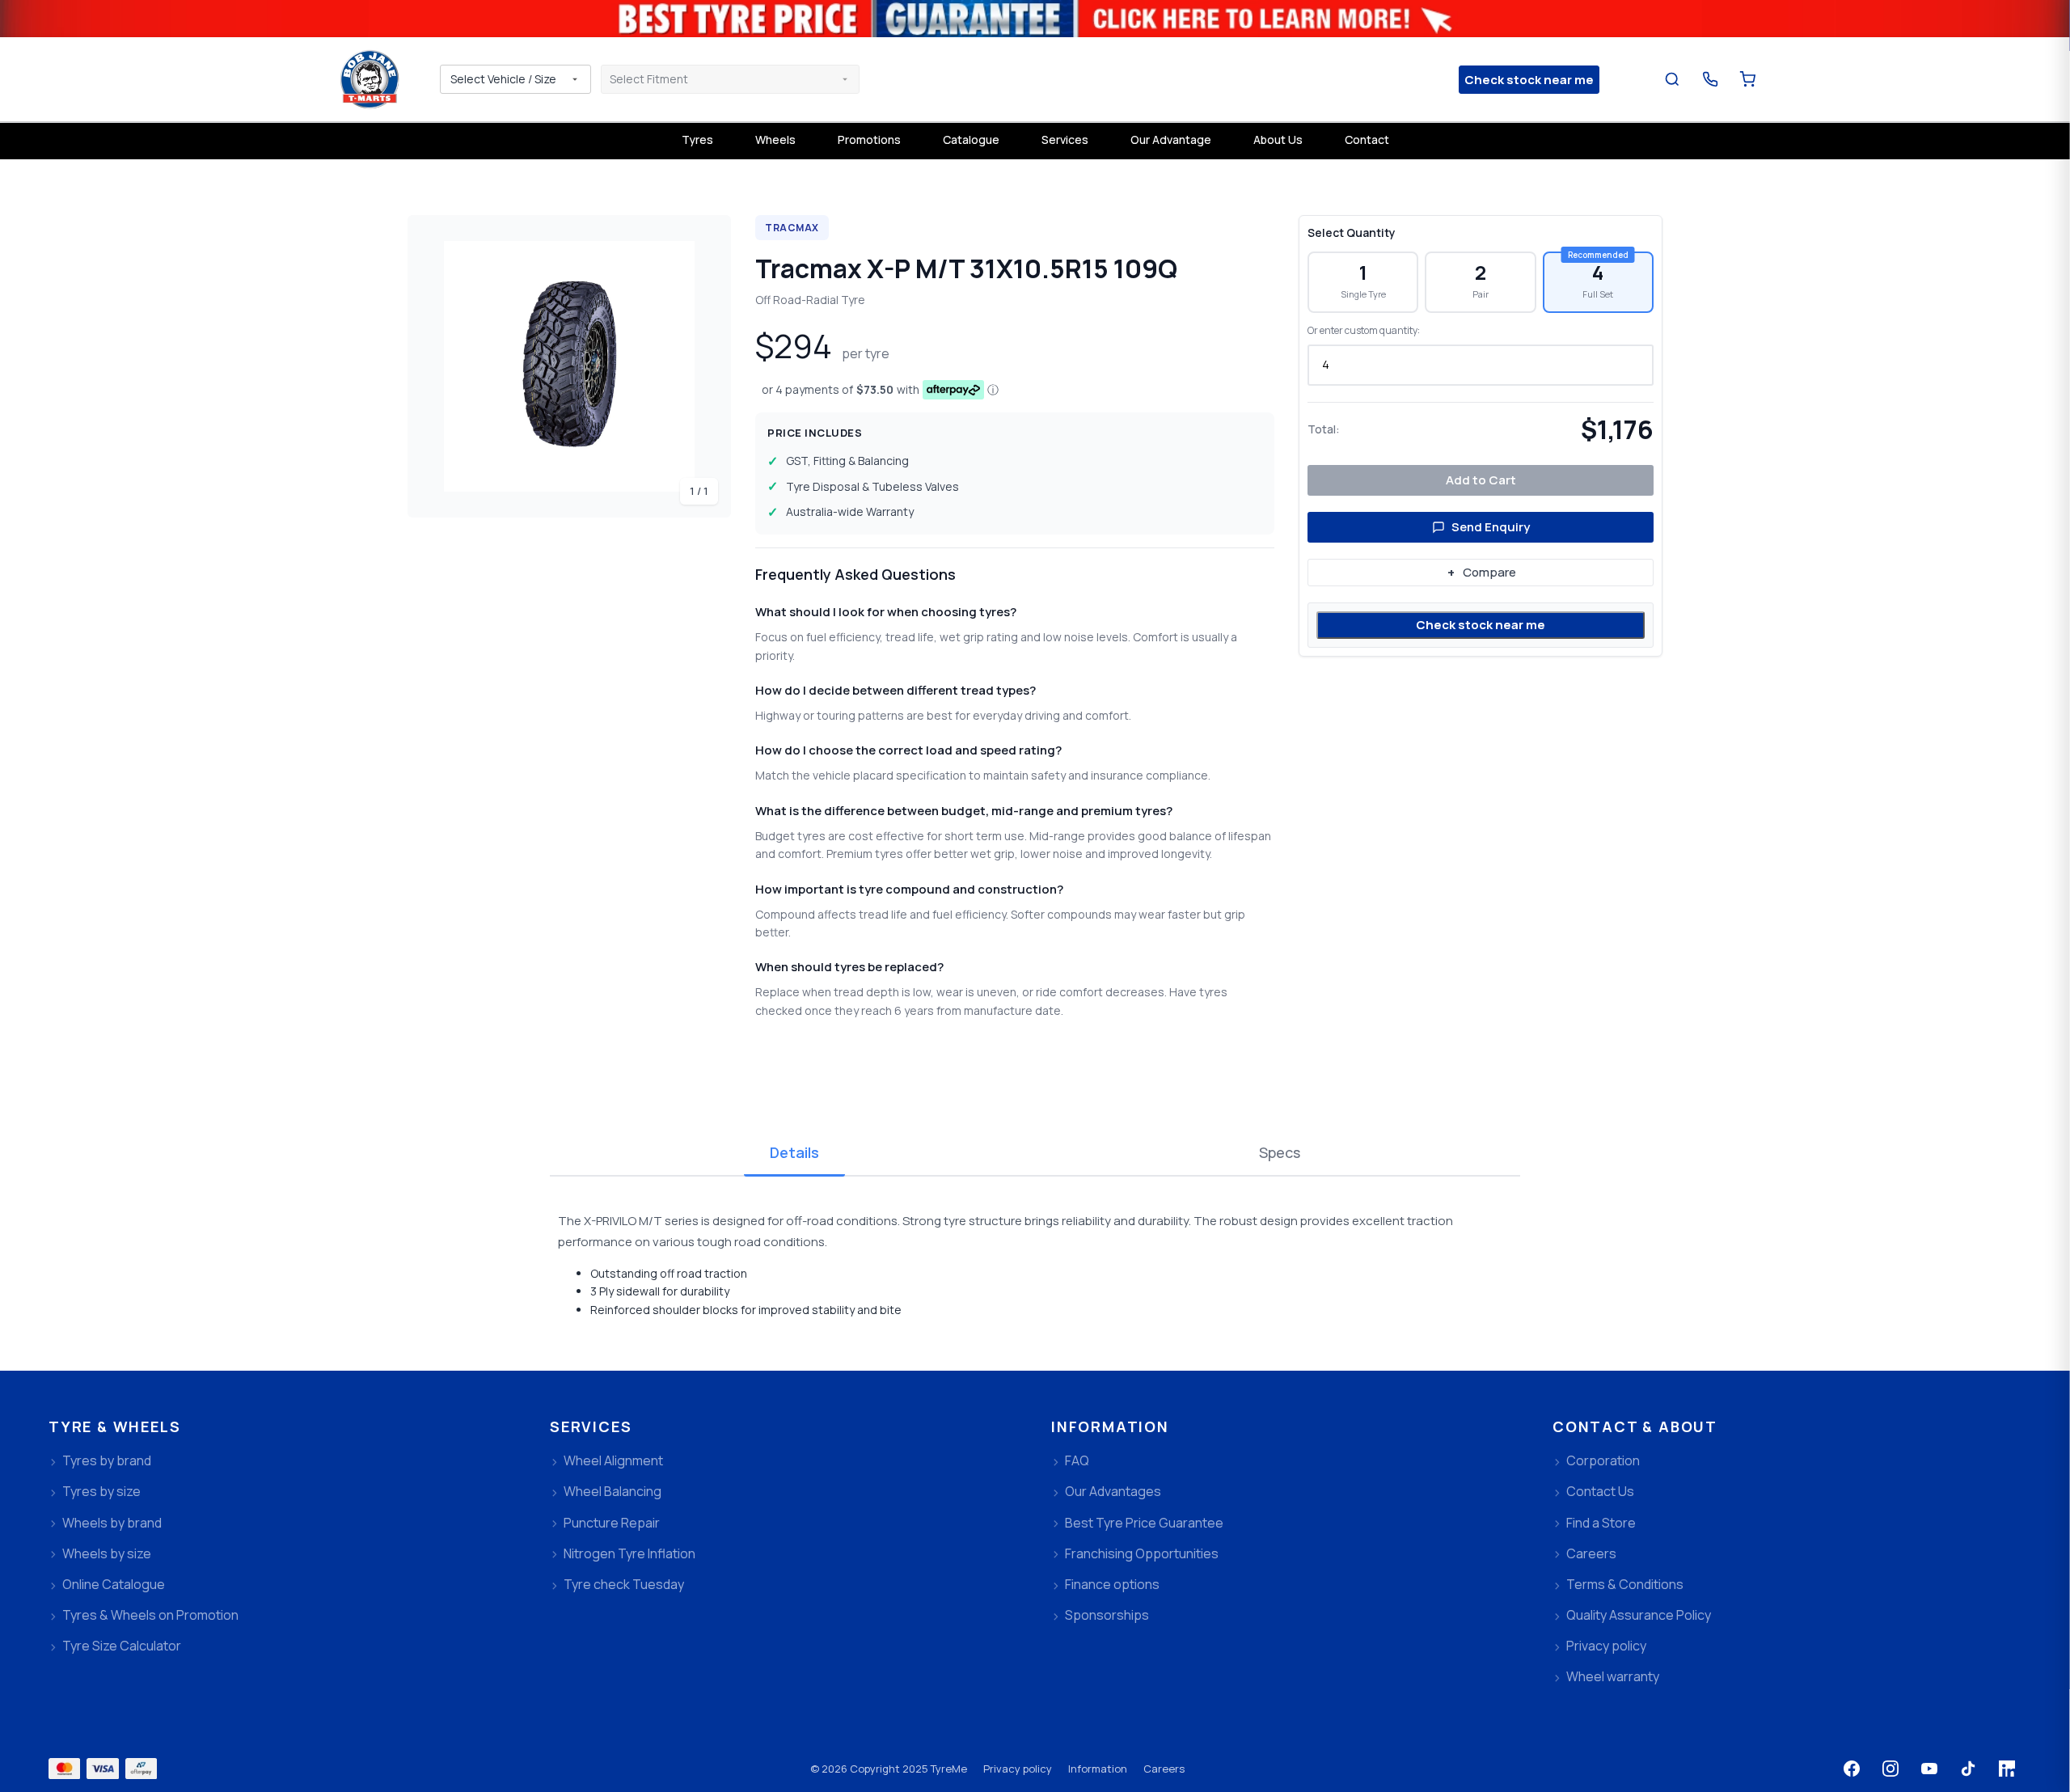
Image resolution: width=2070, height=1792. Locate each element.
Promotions (869, 139)
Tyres (697, 139)
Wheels (775, 139)
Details (794, 1152)
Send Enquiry (1491, 527)
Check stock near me (1481, 625)
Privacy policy (1018, 1769)
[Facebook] (1852, 1769)
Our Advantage (1171, 139)
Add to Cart (1481, 480)
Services (1065, 139)
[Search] (1673, 80)
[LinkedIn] (2007, 1769)
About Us (1278, 139)
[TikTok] (1968, 1769)
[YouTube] (1929, 1769)
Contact (1367, 139)
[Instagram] (1890, 1769)
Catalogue (971, 139)
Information (1098, 1769)
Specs (1280, 1152)
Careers (1164, 1769)
